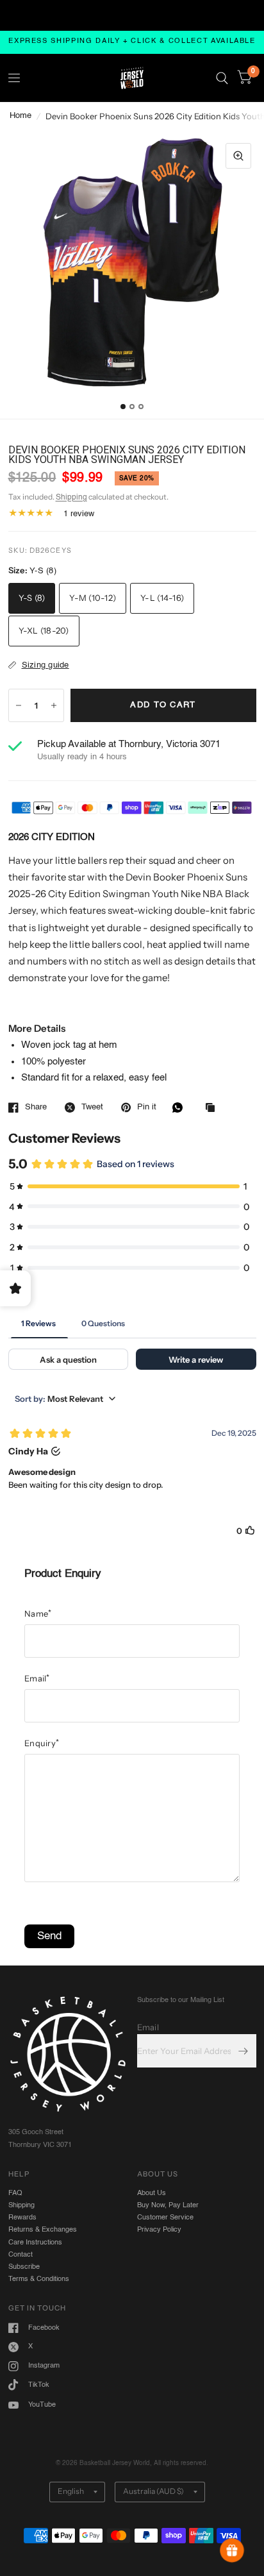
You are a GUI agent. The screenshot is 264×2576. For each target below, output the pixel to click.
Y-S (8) (32, 598)
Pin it (147, 1107)
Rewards (22, 2218)
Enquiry (42, 1743)
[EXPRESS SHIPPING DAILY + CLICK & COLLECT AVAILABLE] (132, 42)
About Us (152, 2193)
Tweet (92, 1107)
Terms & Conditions (39, 2279)
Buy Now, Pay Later (168, 2205)
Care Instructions (35, 2243)
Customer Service (165, 2218)
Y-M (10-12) (93, 598)
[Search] (222, 78)
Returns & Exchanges (43, 2230)
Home (21, 116)
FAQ (15, 2193)
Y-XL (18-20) (44, 630)
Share (36, 1107)
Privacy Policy (159, 2230)
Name (38, 1613)
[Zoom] (238, 156)
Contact (21, 2255)
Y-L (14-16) (162, 598)
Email (37, 1678)
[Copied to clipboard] (213, 1108)
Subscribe (24, 2267)
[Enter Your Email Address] (243, 2051)
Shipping (71, 498)
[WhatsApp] (181, 1107)
